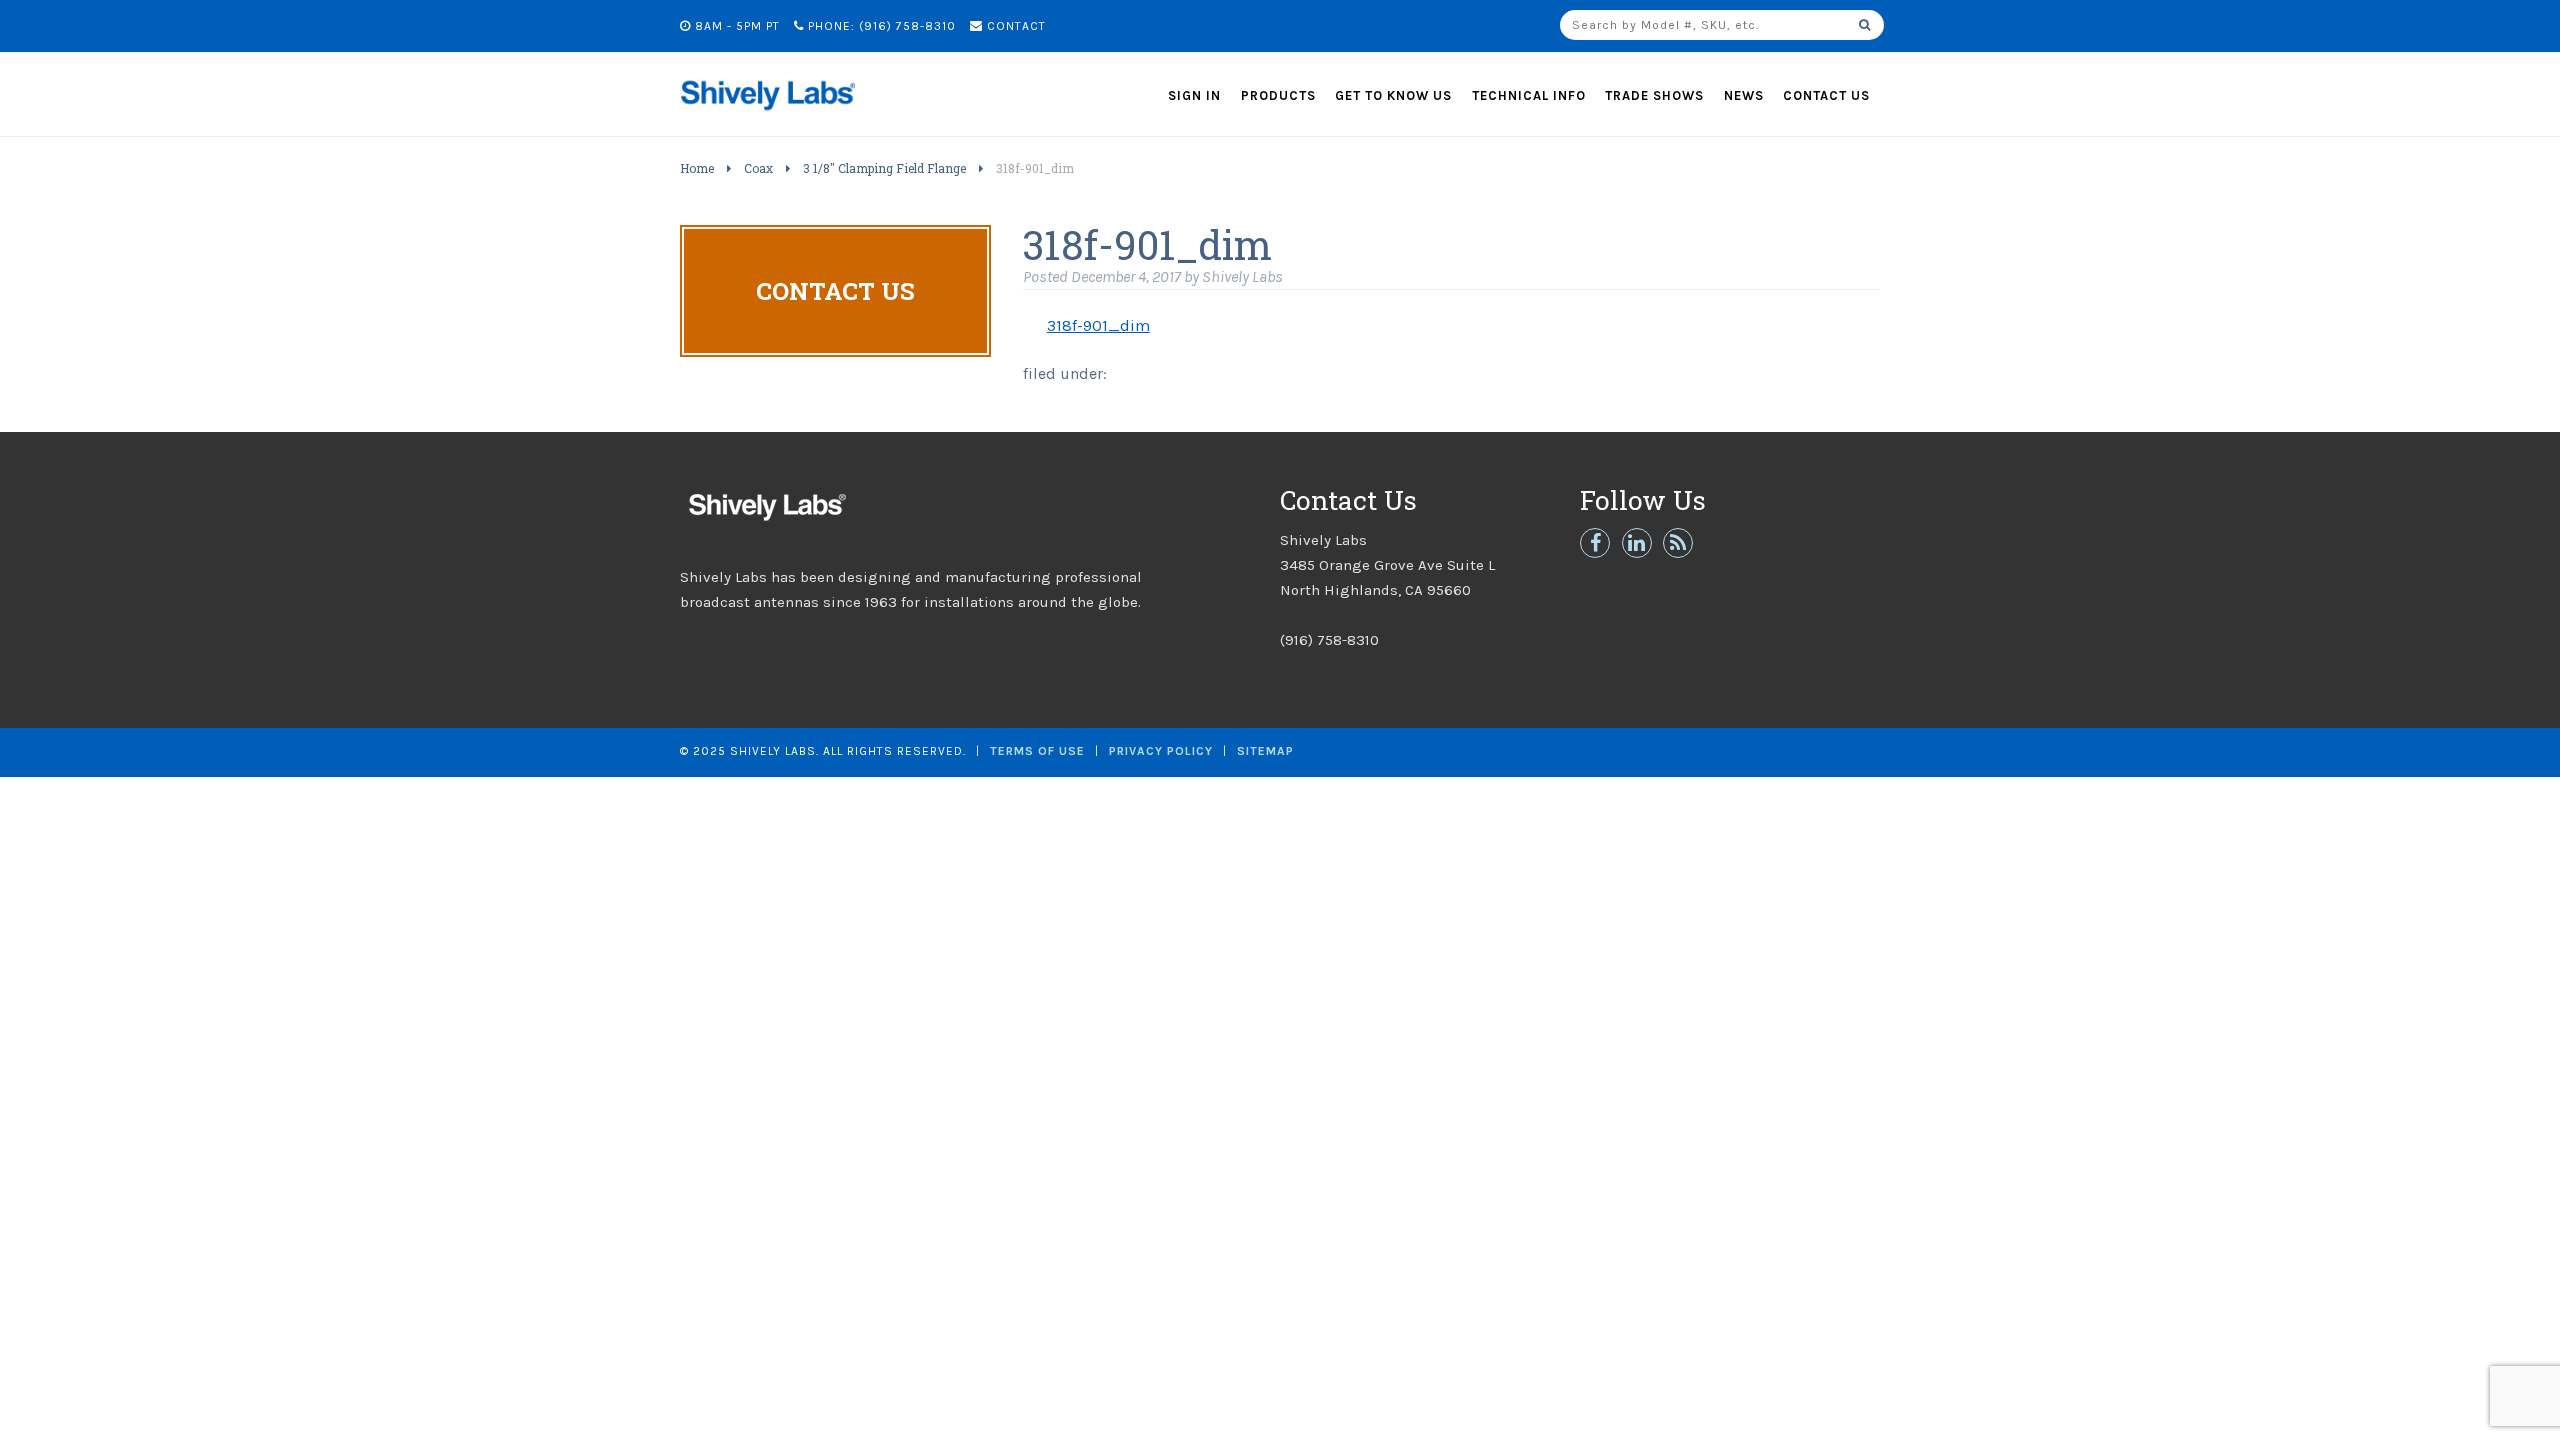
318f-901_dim (1098, 325)
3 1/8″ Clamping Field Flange (884, 168)
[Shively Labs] (767, 115)
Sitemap (1265, 751)
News (1744, 95)
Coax (758, 168)
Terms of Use (1037, 751)
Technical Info (1529, 95)
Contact (1014, 26)
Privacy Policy (1161, 751)
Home (697, 168)
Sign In (1194, 95)
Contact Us (1826, 95)
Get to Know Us (1393, 95)
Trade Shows (1654, 95)
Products (1278, 95)
